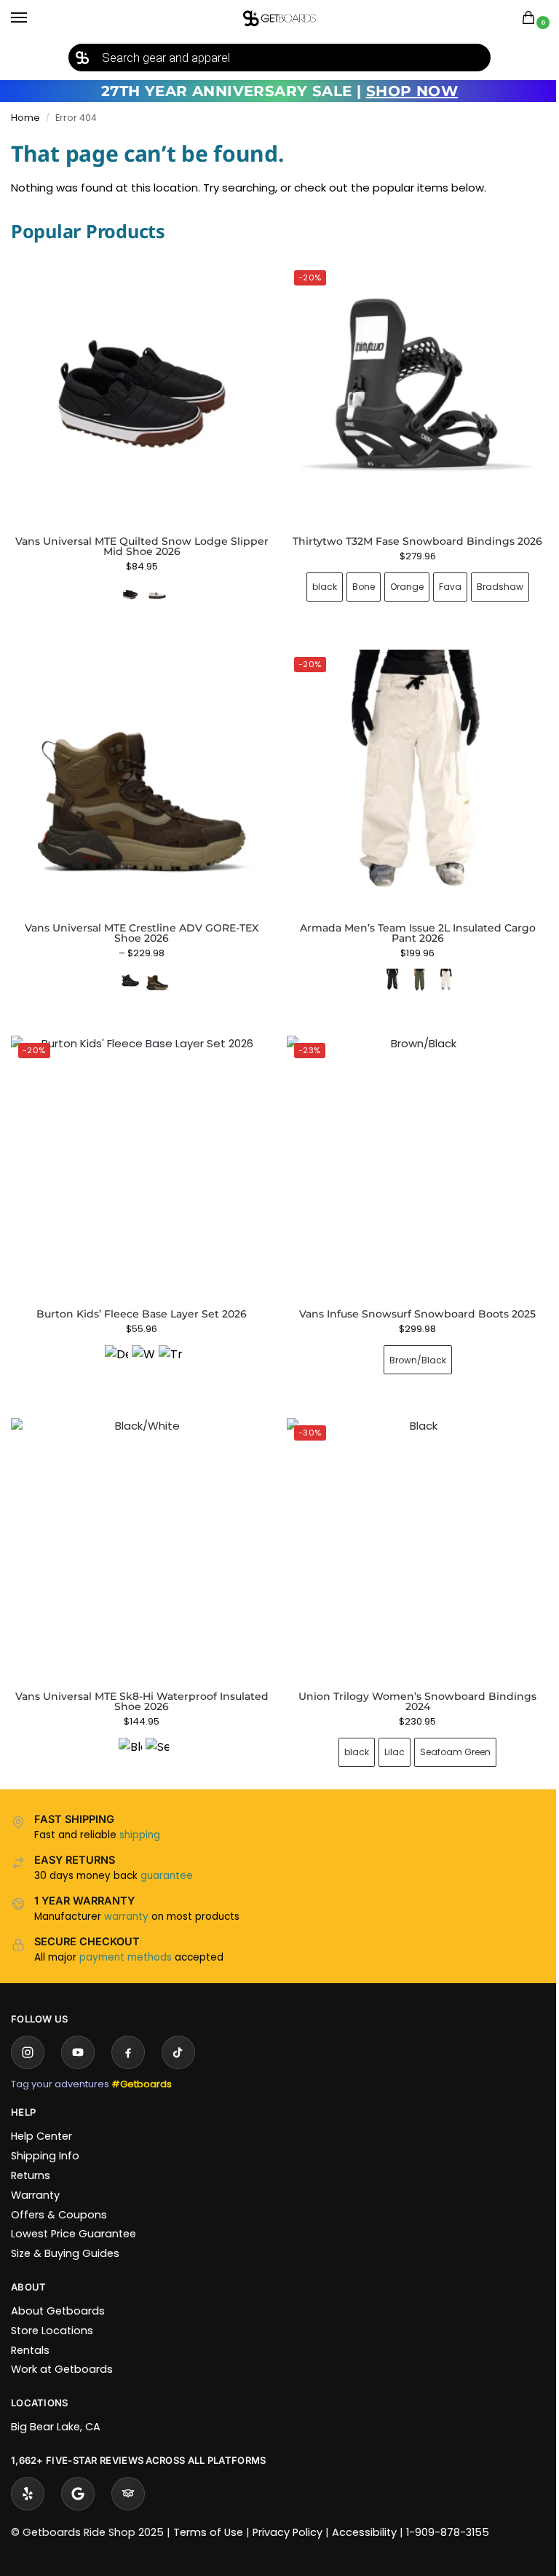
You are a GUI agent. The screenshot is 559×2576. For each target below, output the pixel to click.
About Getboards (58, 2289)
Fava (441, 582)
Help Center (41, 2114)
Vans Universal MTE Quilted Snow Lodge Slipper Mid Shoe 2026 (142, 546)
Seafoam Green (447, 1730)
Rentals (30, 2328)
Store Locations (52, 2309)
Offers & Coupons (59, 2193)
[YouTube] (78, 2031)
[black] (384, 969)
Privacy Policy (288, 2510)
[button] (531, 19)
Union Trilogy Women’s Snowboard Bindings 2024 (409, 1679)
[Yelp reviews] (28, 2472)
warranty (126, 1895)
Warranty (35, 2173)
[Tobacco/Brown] (154, 969)
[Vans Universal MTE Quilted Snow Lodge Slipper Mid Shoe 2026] (142, 394)
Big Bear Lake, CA (56, 2405)
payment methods (126, 1935)
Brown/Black (409, 1343)
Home (25, 118)
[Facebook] (128, 2031)
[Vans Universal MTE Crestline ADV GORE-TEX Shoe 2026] (139, 772)
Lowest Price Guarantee (74, 2212)
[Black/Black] (127, 969)
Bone (355, 582)
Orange (398, 582)
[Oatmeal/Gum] (157, 594)
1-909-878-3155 (448, 2510)
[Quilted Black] (130, 594)
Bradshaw (491, 582)
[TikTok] (178, 2031)
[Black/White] (127, 1728)
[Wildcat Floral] (140, 1341)
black (316, 582)
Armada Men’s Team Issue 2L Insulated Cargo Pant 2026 (409, 922)
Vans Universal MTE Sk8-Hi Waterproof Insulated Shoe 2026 (139, 1679)
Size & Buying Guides (65, 2232)
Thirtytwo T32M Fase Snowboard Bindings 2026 (409, 536)
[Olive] (411, 969)
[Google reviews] (78, 2472)
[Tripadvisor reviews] (128, 2472)
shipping (140, 1813)
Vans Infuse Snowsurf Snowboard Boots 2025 (409, 1298)
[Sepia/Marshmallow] (154, 1728)
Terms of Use (208, 2510)
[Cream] (438, 969)
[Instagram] (28, 2031)
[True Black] (167, 1341)
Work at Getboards (62, 2347)
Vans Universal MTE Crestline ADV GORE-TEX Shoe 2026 (139, 922)
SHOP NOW (412, 91)
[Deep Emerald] (114, 1341)
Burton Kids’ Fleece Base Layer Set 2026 (139, 1298)
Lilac (386, 1730)
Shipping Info (45, 2134)
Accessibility (364, 2510)
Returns (31, 2154)
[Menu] (33, 18)
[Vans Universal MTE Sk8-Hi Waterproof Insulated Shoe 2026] (139, 1530)
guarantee (167, 1854)
